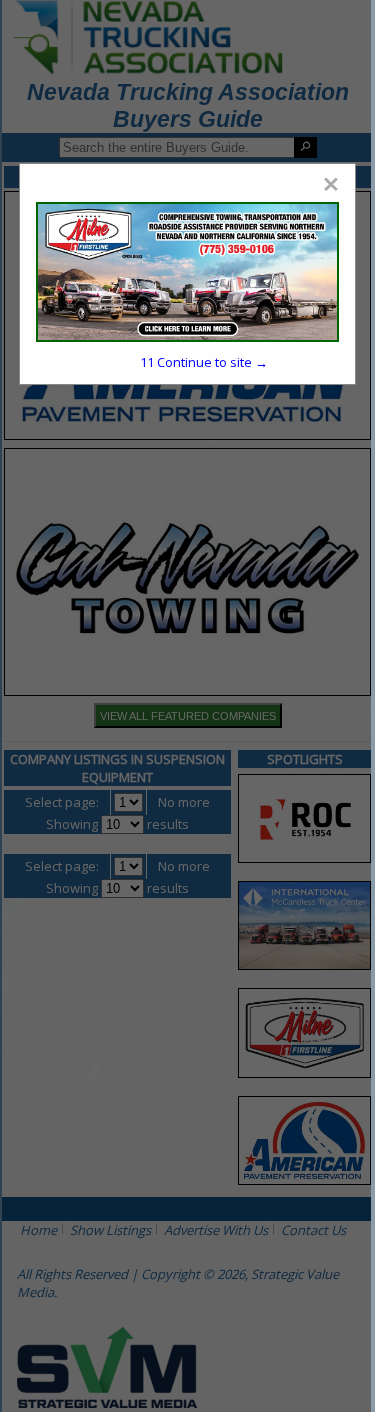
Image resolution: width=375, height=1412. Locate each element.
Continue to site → (204, 362)
